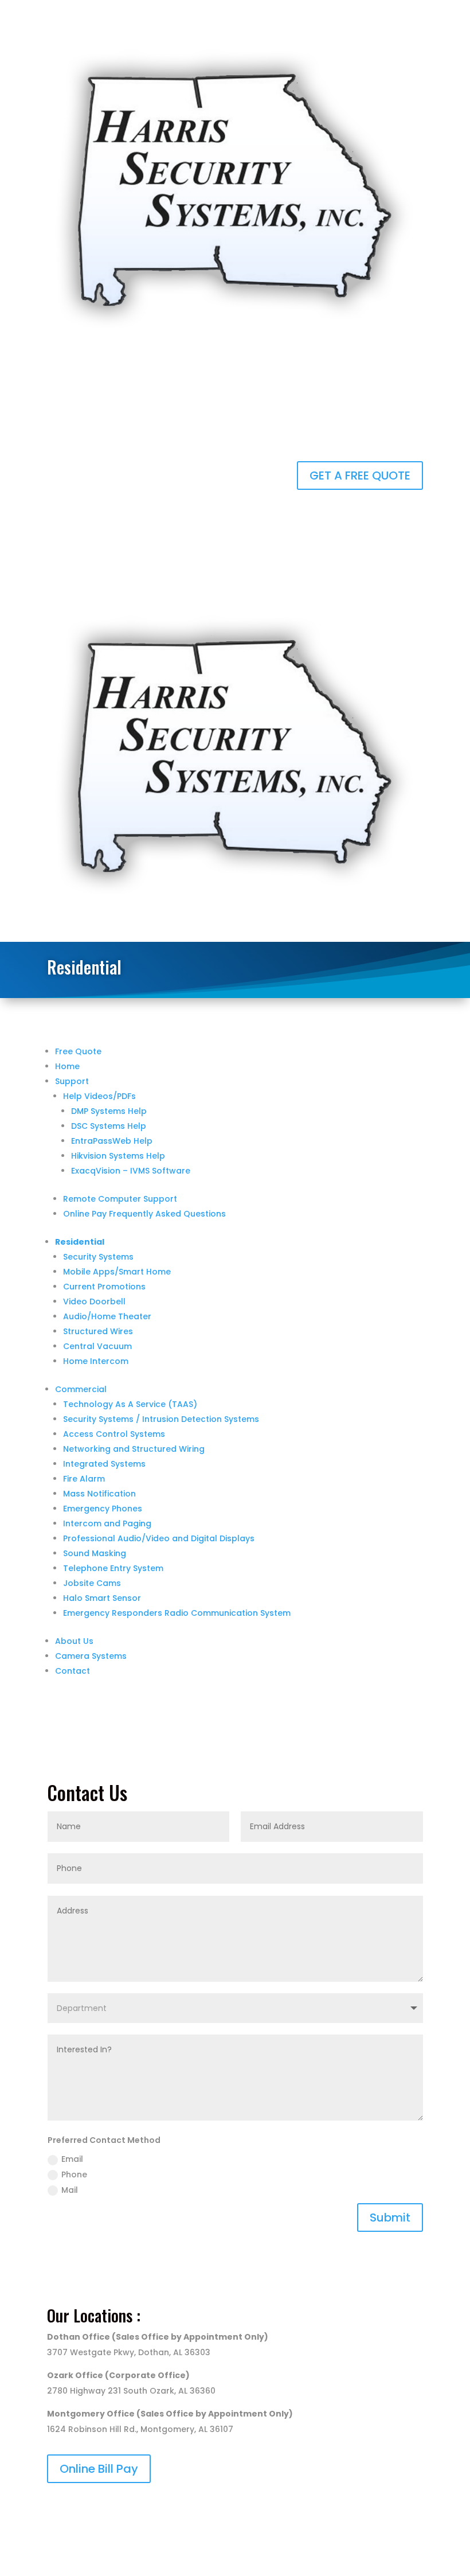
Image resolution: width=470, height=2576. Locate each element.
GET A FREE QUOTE (360, 476)
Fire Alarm (84, 1479)
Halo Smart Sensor (102, 1598)
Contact (73, 1671)
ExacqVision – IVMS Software (131, 1171)
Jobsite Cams (92, 1583)
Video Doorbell (94, 1301)
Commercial (81, 1389)
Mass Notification (99, 1494)
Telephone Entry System (113, 1568)
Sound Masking (95, 1553)
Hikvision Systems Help (118, 1156)
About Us (74, 1641)
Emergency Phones (103, 1509)
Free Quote (78, 1051)
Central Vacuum (97, 1346)
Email (72, 2159)
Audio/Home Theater (107, 1316)
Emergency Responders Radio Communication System (177, 1613)
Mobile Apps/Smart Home (117, 1272)
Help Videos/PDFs (99, 1096)
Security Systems (98, 1257)
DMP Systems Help (109, 1111)
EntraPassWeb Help (112, 1141)
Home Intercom (96, 1361)
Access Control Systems (114, 1434)
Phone (74, 2174)
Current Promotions (104, 1287)
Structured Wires (98, 1331)
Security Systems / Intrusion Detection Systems (161, 1419)
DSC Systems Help (109, 1126)
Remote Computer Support (120, 1199)
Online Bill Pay (99, 2469)
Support (72, 1081)
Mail (70, 2190)
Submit (390, 2218)
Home (67, 1066)
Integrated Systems (104, 1464)
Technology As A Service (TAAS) (130, 1404)
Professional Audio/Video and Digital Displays (159, 1538)
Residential (80, 1242)
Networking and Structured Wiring (134, 1449)
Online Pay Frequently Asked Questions (144, 1214)
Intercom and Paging (107, 1523)
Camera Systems (91, 1656)
